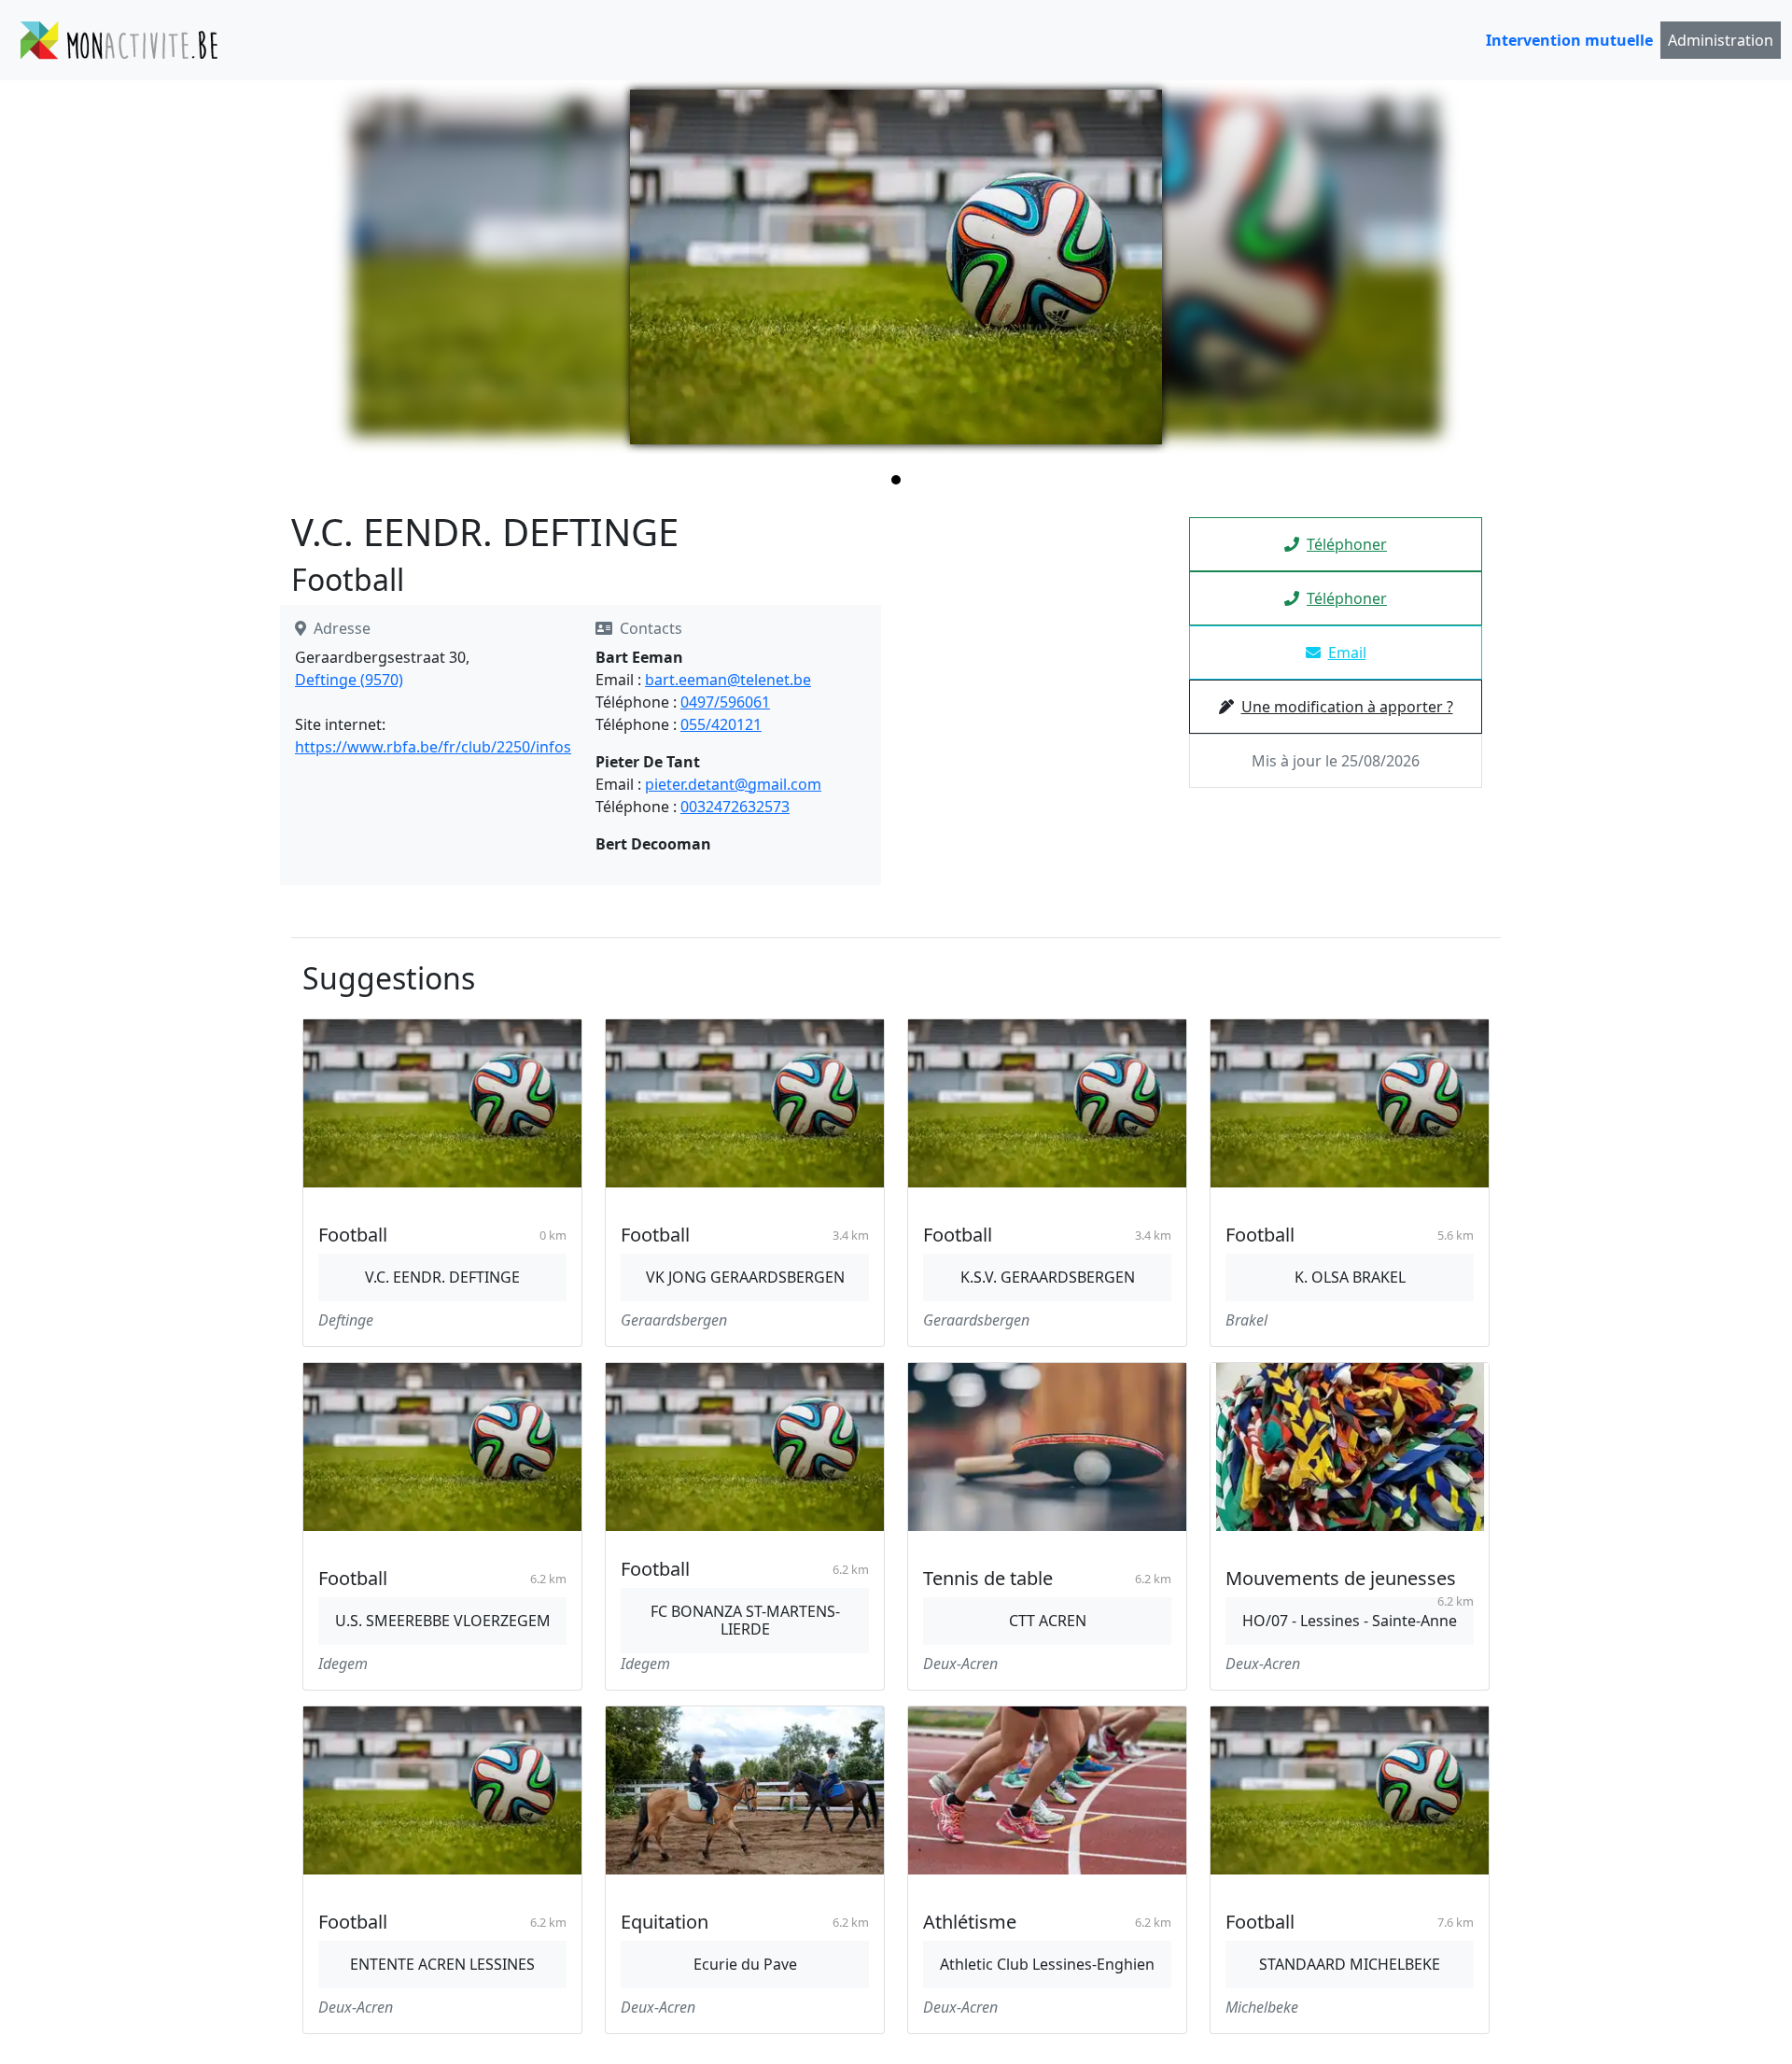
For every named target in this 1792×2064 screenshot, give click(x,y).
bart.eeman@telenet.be (728, 680)
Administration (1721, 40)
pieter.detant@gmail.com (733, 784)
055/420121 (721, 724)
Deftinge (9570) (349, 680)
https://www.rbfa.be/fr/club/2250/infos (433, 747)
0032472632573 (735, 807)
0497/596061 (725, 702)
